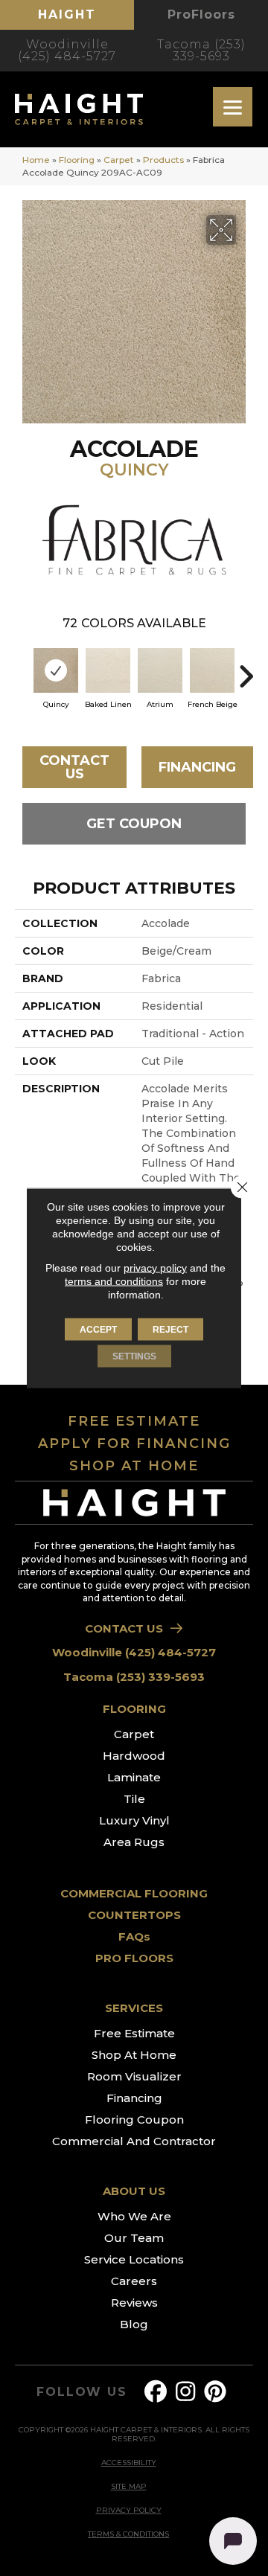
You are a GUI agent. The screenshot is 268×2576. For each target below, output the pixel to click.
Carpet (119, 160)
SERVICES (134, 2008)
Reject (170, 1330)
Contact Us (74, 767)
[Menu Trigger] (233, 107)
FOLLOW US (82, 2392)
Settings (134, 1356)
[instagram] (186, 2392)
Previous (22, 669)
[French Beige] (212, 670)
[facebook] (156, 2392)
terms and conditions (114, 1281)
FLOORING (134, 1709)
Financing (197, 767)
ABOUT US (134, 2191)
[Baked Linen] (108, 670)
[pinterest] (216, 2392)
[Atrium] (160, 670)
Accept (98, 1330)
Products (163, 160)
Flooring (77, 160)
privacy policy (155, 1268)
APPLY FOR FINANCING (134, 1444)
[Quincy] (56, 670)
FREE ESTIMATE (134, 1421)
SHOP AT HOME (134, 1466)
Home (36, 160)
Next (246, 669)
